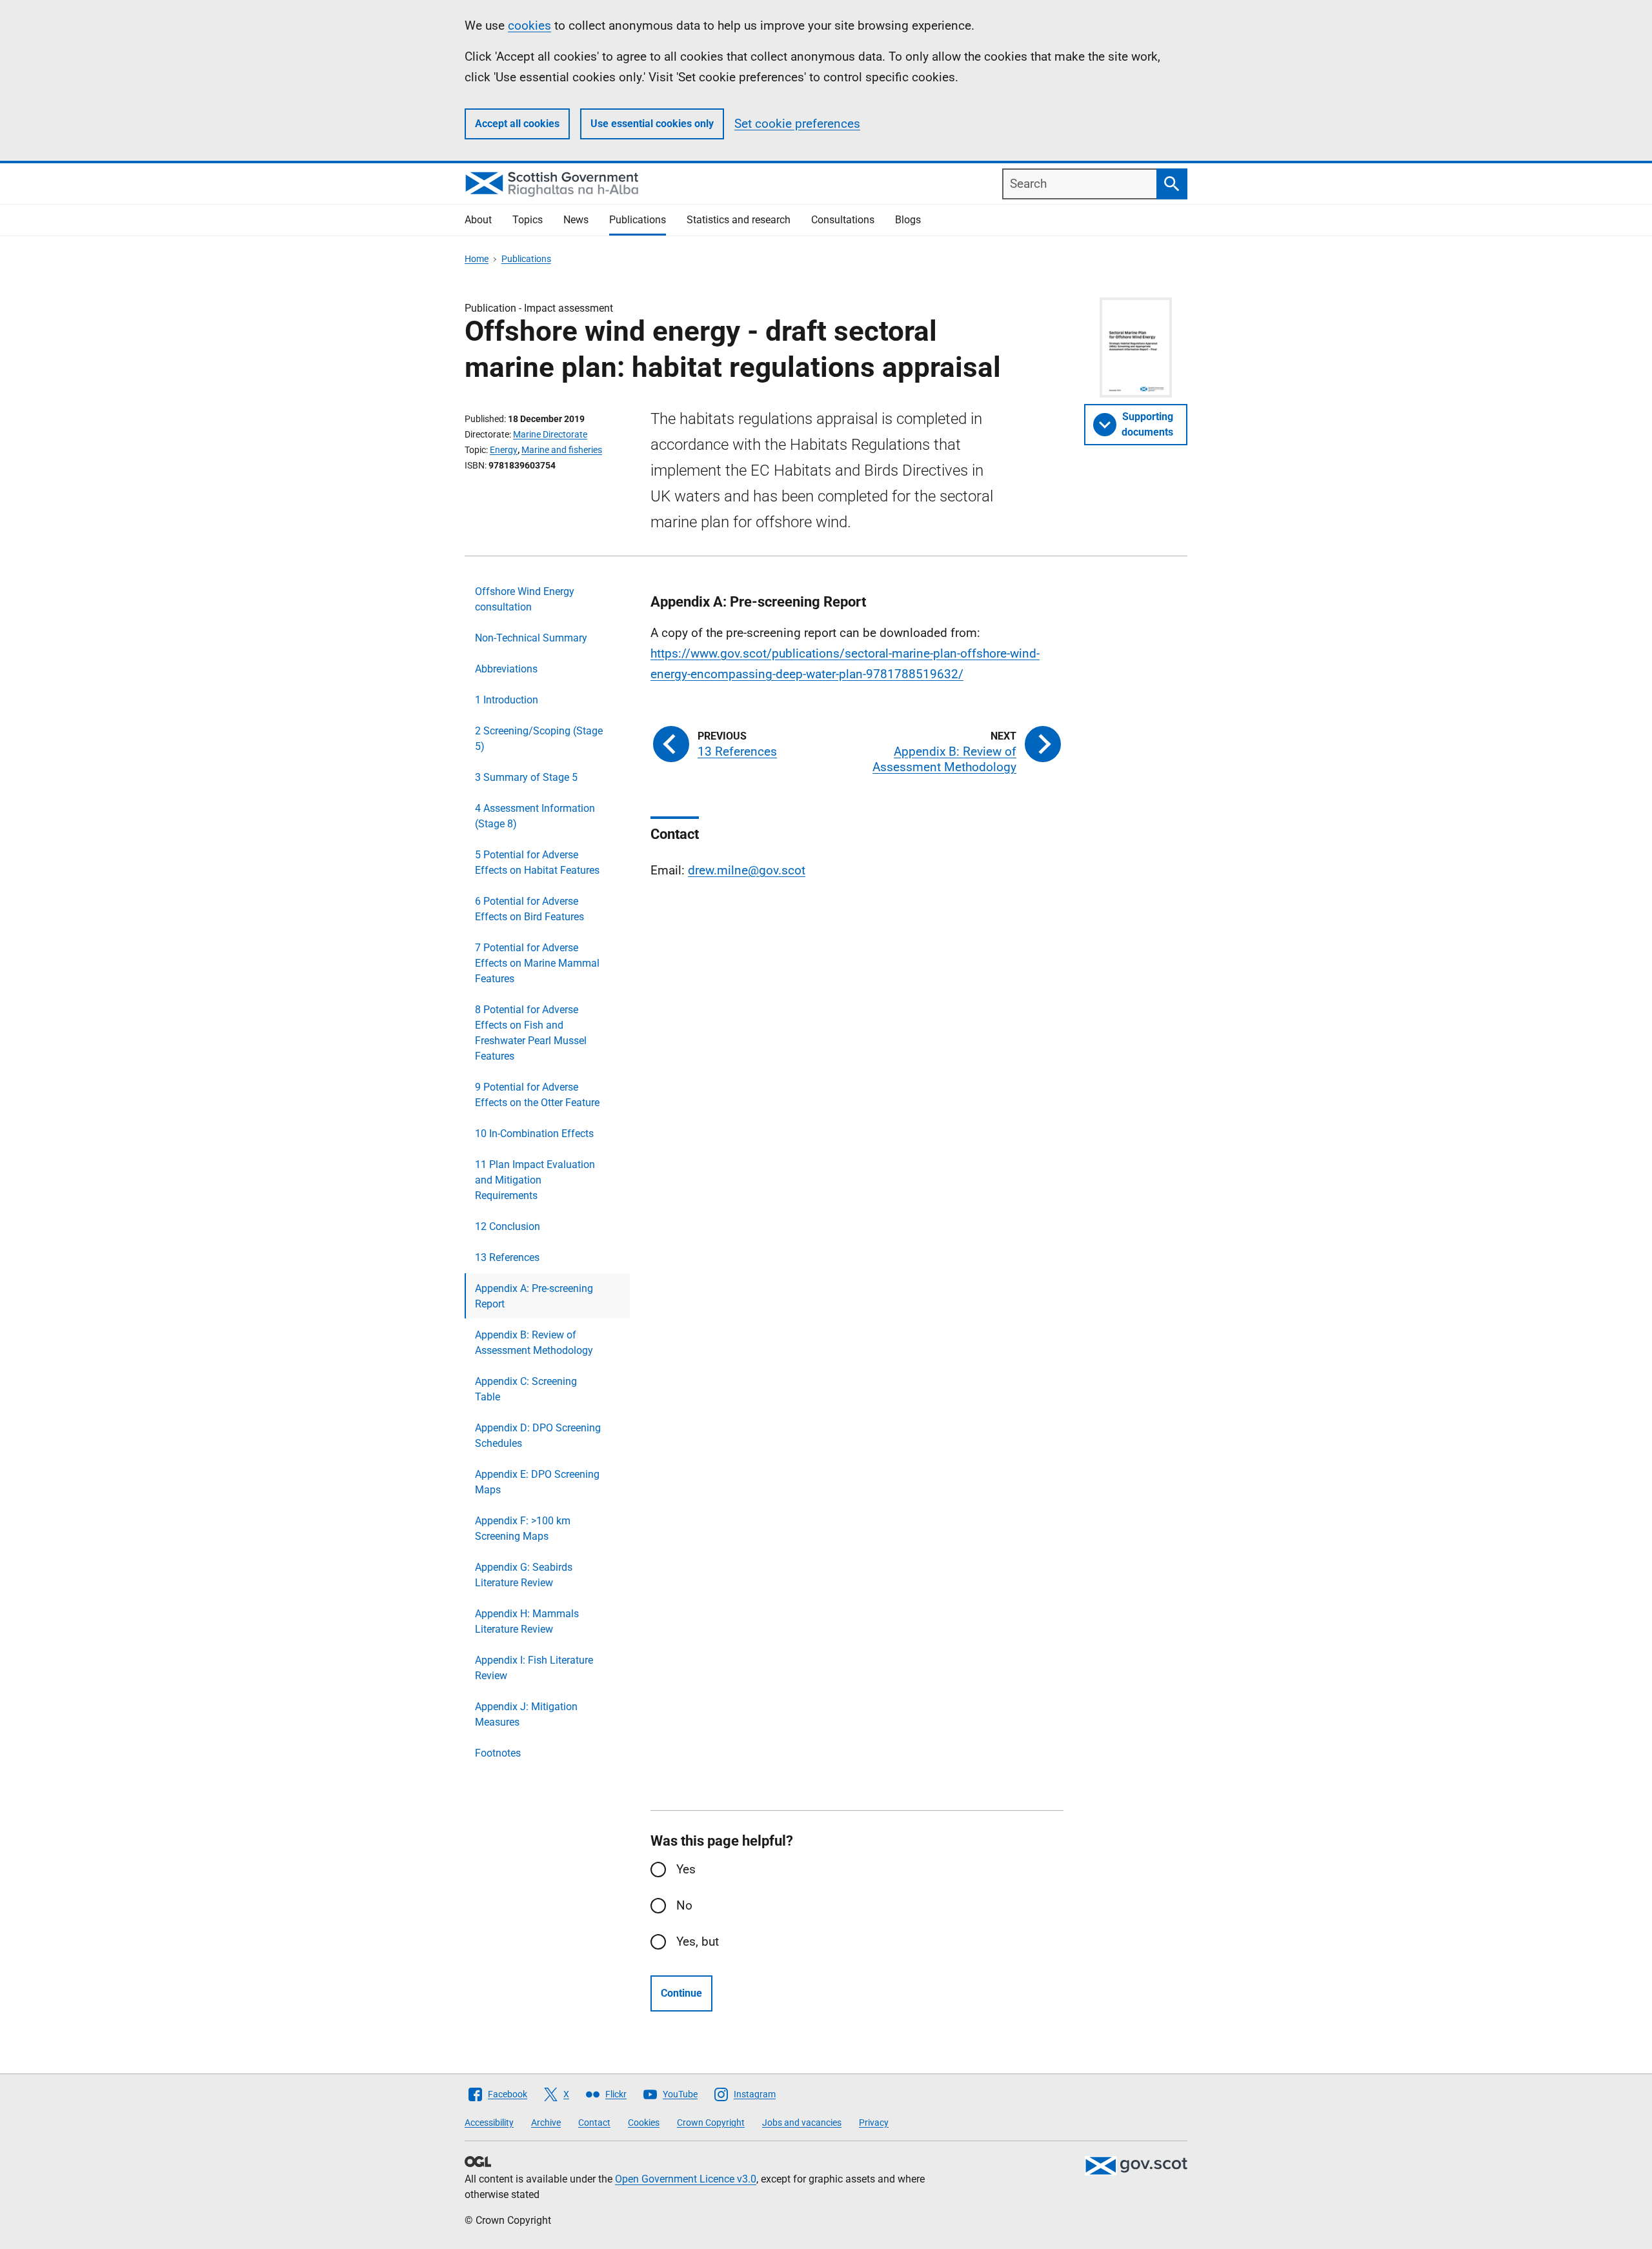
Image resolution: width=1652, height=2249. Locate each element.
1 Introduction (507, 700)
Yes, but (698, 1941)
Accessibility (489, 2123)
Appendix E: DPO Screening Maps (537, 1482)
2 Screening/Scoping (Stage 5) (539, 739)
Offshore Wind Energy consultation (525, 599)
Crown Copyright (711, 2123)
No (684, 1905)
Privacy (874, 2123)
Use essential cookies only (652, 124)
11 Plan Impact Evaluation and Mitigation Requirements (535, 1180)
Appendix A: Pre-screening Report (534, 1296)
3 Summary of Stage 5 (526, 777)
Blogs (908, 220)
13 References (507, 1257)
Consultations (843, 220)
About (478, 220)
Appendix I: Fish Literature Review (534, 1668)
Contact (594, 2123)
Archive (546, 2123)
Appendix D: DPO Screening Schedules (538, 1436)
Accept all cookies (517, 124)
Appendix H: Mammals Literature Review (527, 1621)
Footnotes (498, 1753)
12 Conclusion (508, 1226)
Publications (638, 220)
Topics (528, 220)
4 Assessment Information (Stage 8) (535, 816)
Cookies (644, 2123)
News (576, 220)
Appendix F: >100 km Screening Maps (523, 1528)
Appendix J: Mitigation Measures (526, 1714)
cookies (529, 25)
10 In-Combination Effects (534, 1134)
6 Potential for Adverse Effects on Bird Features (529, 909)
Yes (686, 1869)
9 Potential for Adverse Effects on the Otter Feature (537, 1095)
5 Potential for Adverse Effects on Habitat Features (537, 862)
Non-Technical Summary (531, 638)
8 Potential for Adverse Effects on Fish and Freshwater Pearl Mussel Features (531, 1033)
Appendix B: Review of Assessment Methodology (534, 1343)
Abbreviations (506, 669)
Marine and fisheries (562, 450)
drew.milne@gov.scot (747, 870)
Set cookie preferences (797, 124)
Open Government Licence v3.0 (686, 2179)
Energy (504, 450)
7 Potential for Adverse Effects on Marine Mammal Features (537, 963)
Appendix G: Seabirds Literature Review (524, 1575)
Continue (681, 1993)
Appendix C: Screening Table (526, 1389)
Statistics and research (739, 220)
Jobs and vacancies (802, 2123)
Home (477, 259)
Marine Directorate (550, 434)
